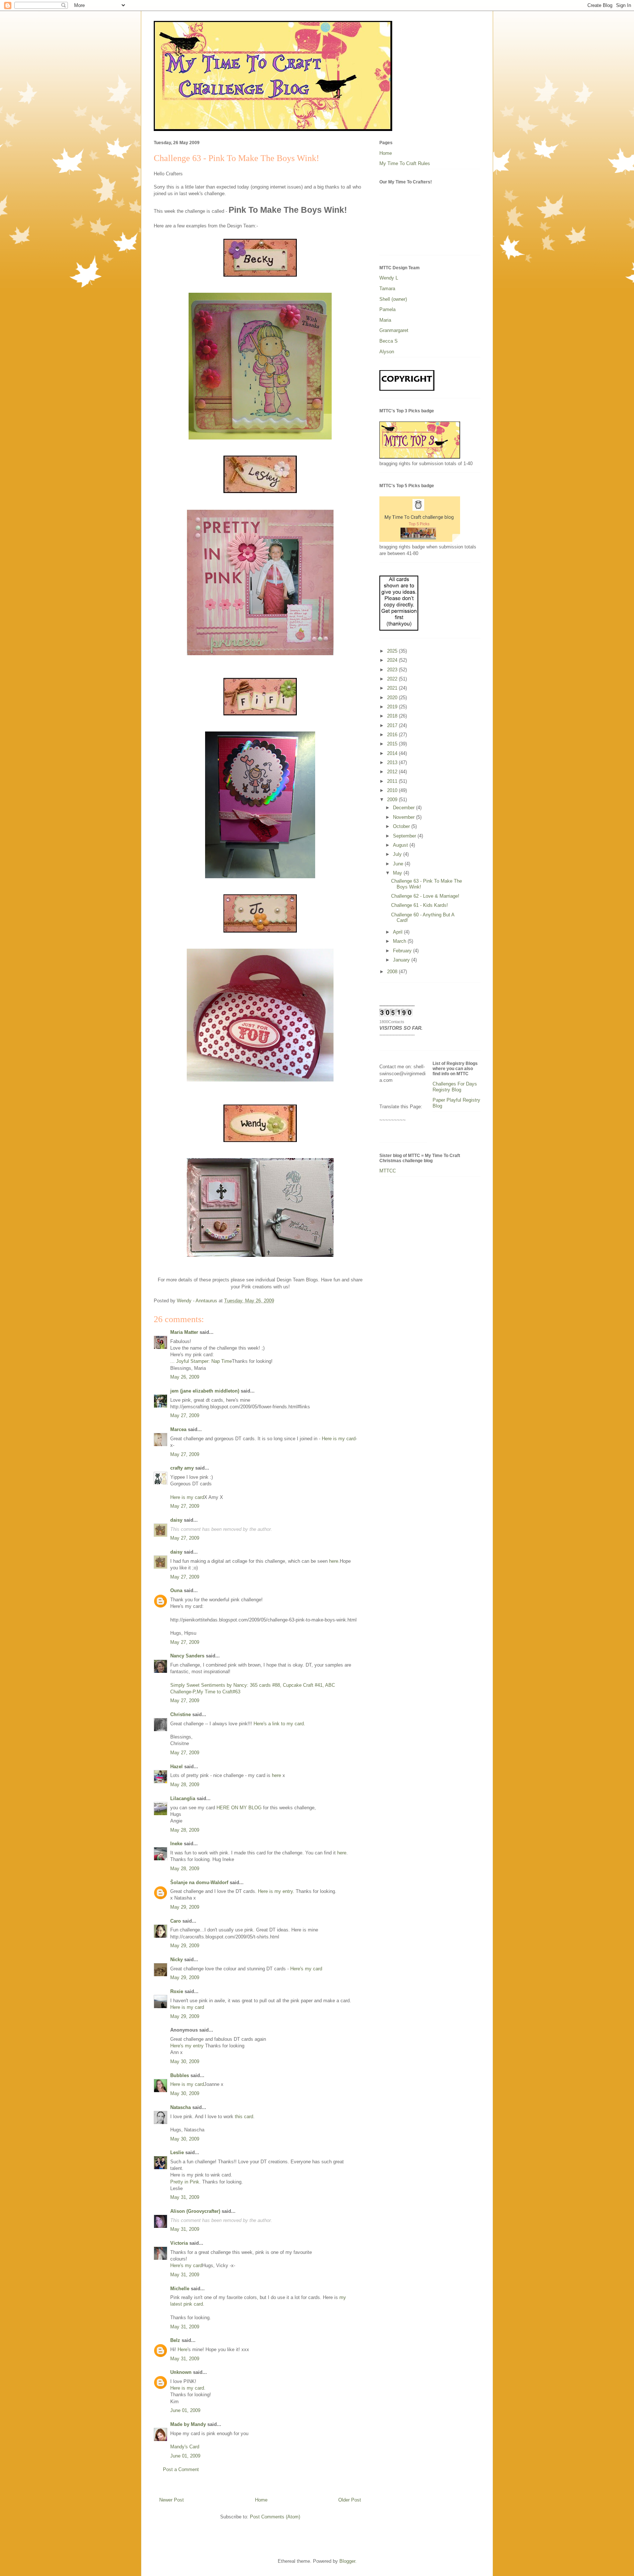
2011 (393, 781)
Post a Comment (181, 2469)
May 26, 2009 (185, 1377)
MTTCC (388, 1171)
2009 (393, 800)
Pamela (387, 309)
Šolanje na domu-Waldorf (199, 1882)
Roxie (177, 1991)
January (402, 960)
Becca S (389, 341)
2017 (393, 725)
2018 (393, 716)
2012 (393, 772)
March (400, 941)
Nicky (176, 1960)
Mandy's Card (185, 2447)
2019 (393, 707)
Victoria (179, 2243)
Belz (175, 2340)
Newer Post (172, 2500)
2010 (393, 790)
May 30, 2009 (185, 2061)
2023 (393, 670)
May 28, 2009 (185, 1785)
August (401, 845)
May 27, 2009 (185, 1415)
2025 (393, 651)
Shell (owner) (393, 299)
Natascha (181, 2107)
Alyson (387, 352)
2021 (393, 688)
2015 (393, 744)
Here (183, 2349)
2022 (393, 679)
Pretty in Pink (185, 2182)
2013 (393, 762)
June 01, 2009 (185, 2410)
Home (261, 2500)
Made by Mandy (188, 2424)
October (402, 826)
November (405, 817)
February (403, 951)
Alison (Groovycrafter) (195, 2211)
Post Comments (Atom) (275, 2517)
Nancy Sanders (187, 1656)
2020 (393, 698)
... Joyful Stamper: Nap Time (201, 1361)
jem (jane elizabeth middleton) (205, 1391)
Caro (176, 1921)
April (398, 932)
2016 (393, 735)
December (405, 808)
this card (244, 2117)
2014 (393, 753)
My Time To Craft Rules (405, 163)
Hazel (176, 1767)
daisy (176, 1520)
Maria (385, 320)
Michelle (180, 2289)
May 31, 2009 (185, 2197)
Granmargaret (394, 330)
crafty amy (182, 1468)
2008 (393, 972)
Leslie (177, 2152)
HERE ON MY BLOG (240, 1808)
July (398, 854)
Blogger (347, 2561)
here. (334, 1561)
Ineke (176, 1844)
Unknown (181, 2372)
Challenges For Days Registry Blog (455, 1087)
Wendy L (389, 278)
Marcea (178, 1429)
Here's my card (306, 1969)
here (276, 1775)
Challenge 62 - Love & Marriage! (425, 896)
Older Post (350, 2500)
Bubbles (180, 2075)
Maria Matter (184, 1332)
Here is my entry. (276, 1891)
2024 (393, 660)
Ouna (176, 1590)
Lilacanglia (183, 1798)
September (405, 836)
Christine (181, 1714)
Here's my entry (187, 2046)
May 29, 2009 (185, 1907)
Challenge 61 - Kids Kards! (420, 905)
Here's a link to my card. (279, 1724)
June (399, 864)
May (398, 873)
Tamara (387, 289)
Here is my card (339, 1439)
